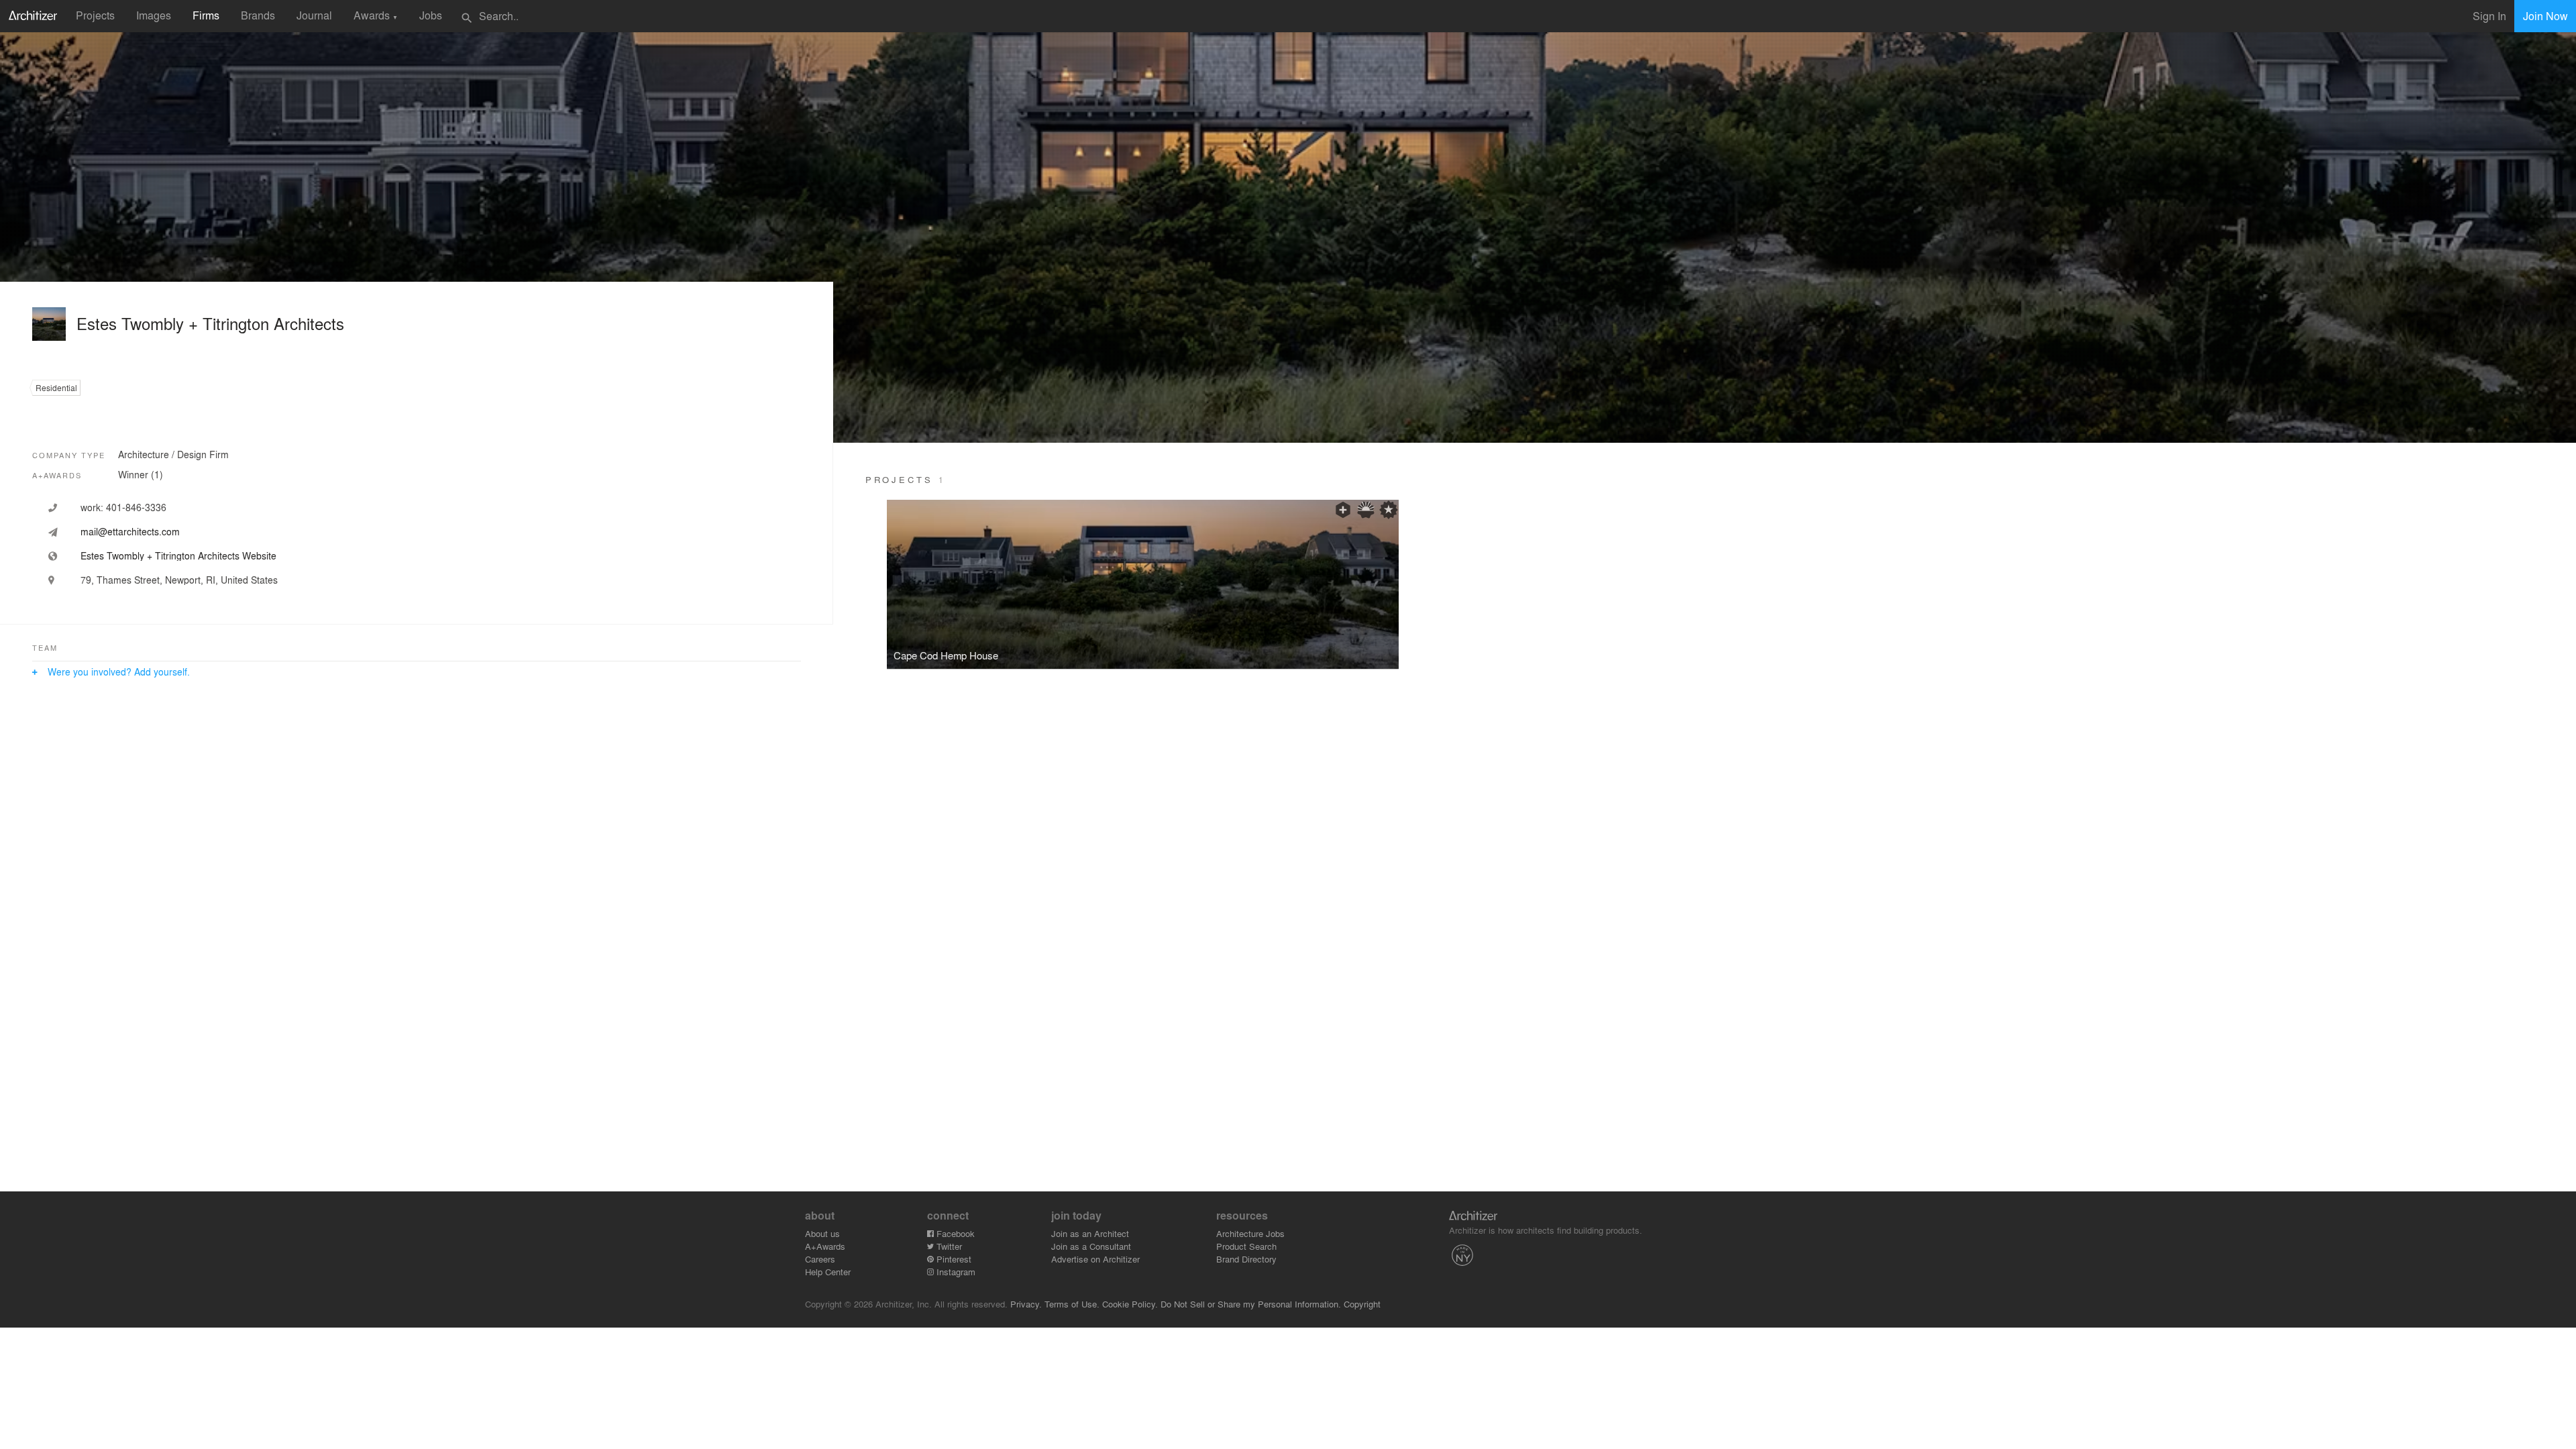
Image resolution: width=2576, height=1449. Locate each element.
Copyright (1362, 1304)
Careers (820, 1259)
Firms (206, 15)
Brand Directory (1246, 1259)
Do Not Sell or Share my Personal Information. (1251, 1304)
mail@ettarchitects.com (130, 531)
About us (822, 1233)
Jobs (431, 15)
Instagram (955, 1272)
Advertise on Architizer (1095, 1259)
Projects (95, 15)
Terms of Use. (1072, 1304)
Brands (258, 15)
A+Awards (825, 1246)
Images (154, 15)
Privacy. (1026, 1304)
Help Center (828, 1272)
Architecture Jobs (1250, 1233)
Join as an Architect (1090, 1233)
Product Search (1246, 1246)
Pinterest (953, 1259)
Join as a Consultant (1091, 1246)
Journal (314, 15)
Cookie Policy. (1130, 1304)
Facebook (954, 1233)
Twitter (948, 1246)
